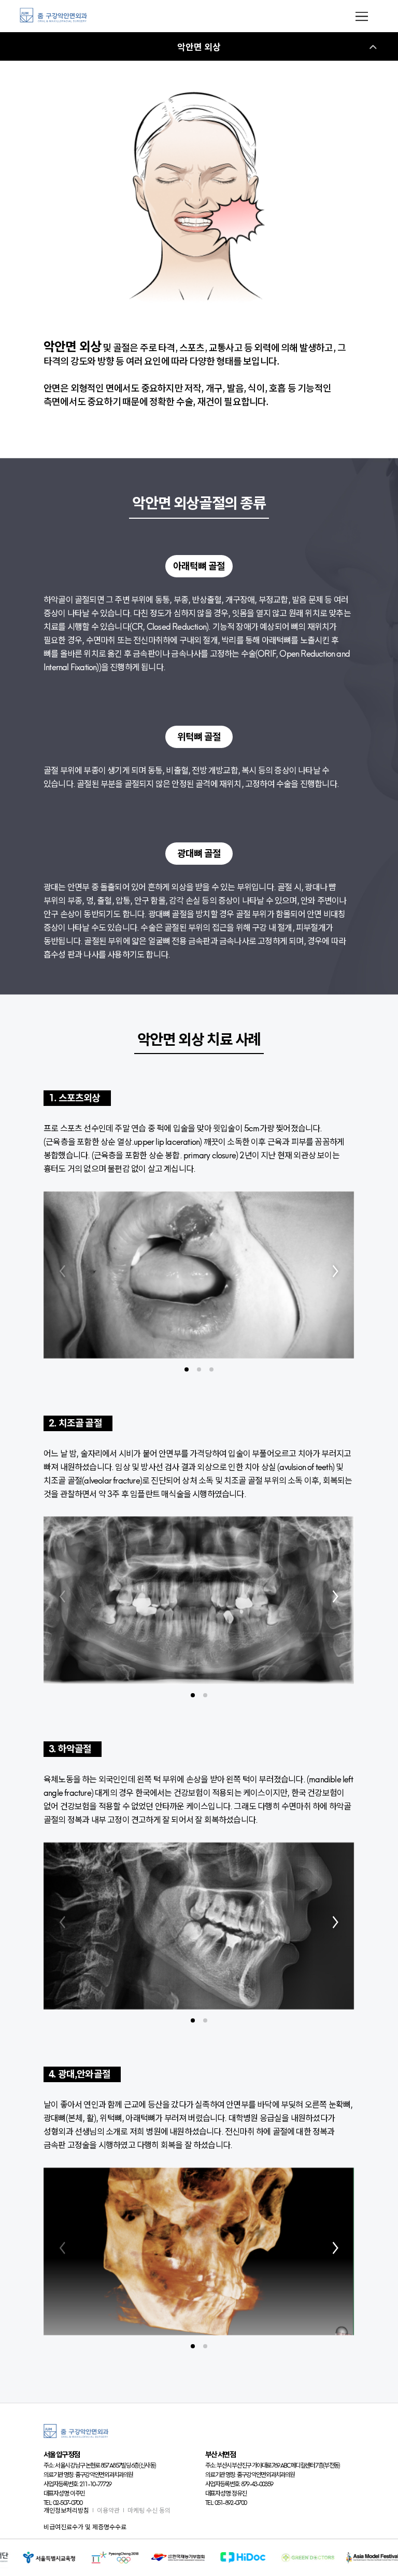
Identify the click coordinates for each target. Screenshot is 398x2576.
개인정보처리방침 (66, 2510)
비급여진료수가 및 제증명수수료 (85, 2527)
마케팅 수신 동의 (149, 2510)
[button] (187, 1369)
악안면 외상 (199, 47)
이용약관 (108, 2510)
